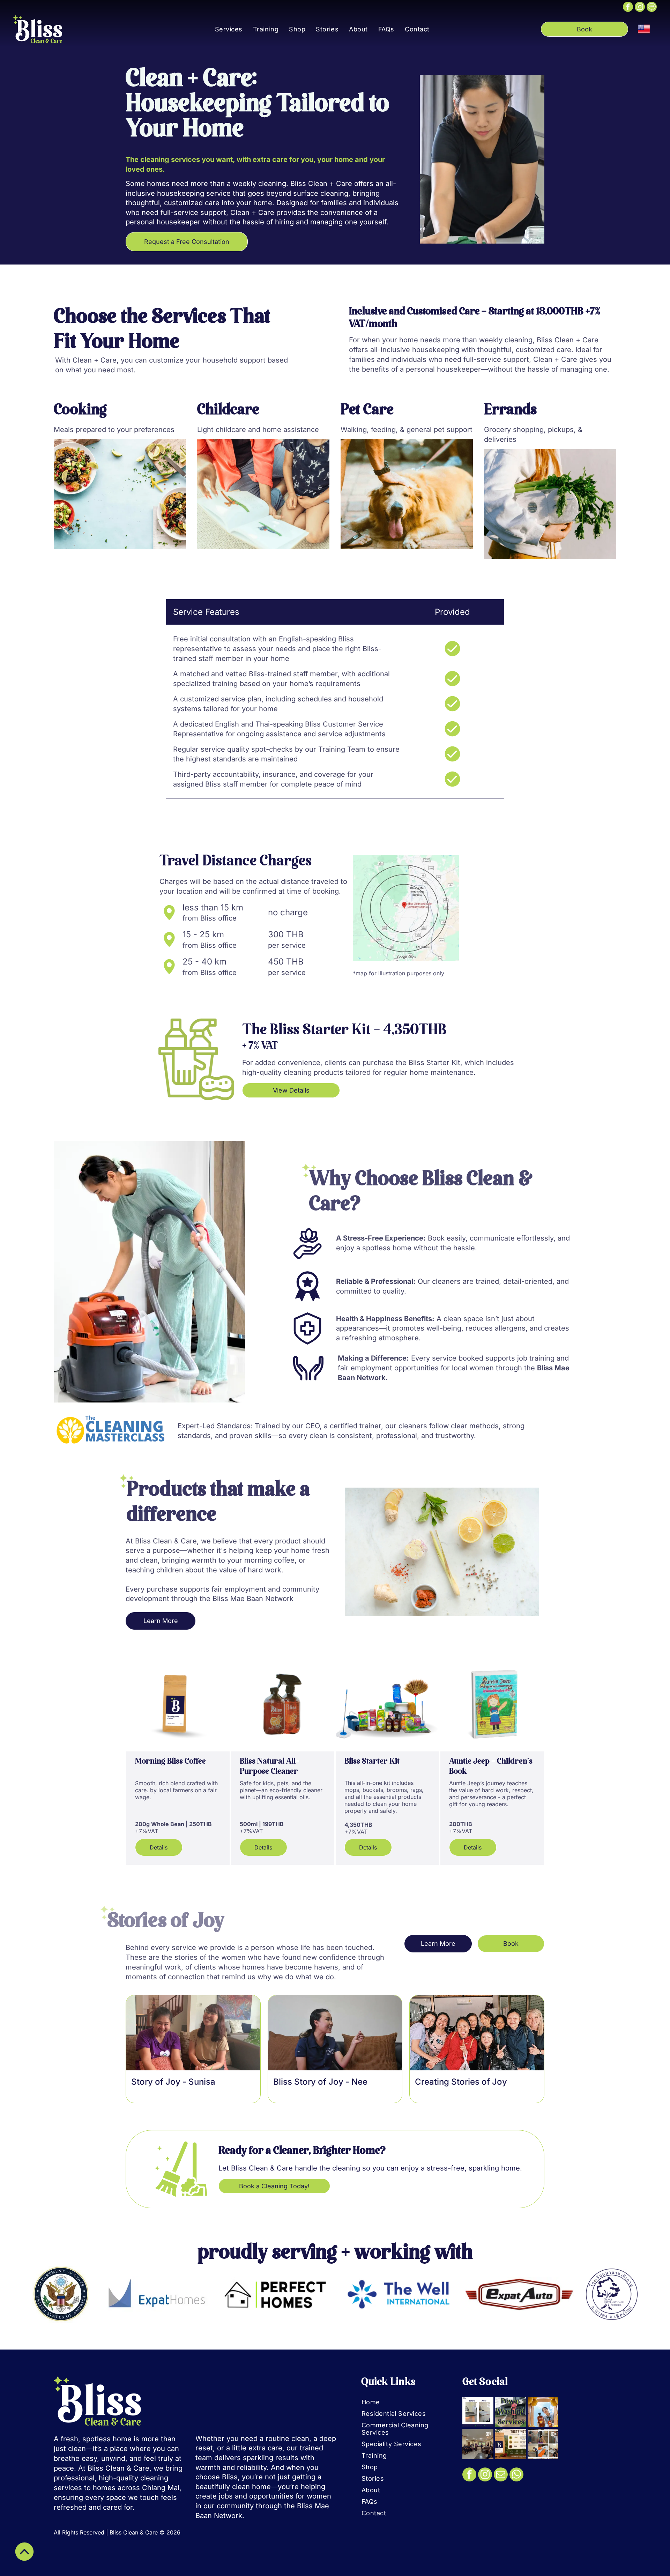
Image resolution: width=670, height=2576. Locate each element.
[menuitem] (229, 29)
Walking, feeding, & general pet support (407, 430)
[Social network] (652, 8)
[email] (501, 2475)
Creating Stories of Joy (461, 2082)
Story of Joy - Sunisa (173, 2082)
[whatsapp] (516, 2475)
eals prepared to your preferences (117, 430)
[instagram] (640, 8)
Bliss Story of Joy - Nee (320, 2082)
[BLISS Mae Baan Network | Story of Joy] (193, 2033)
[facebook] (628, 8)
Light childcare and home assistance (258, 430)
